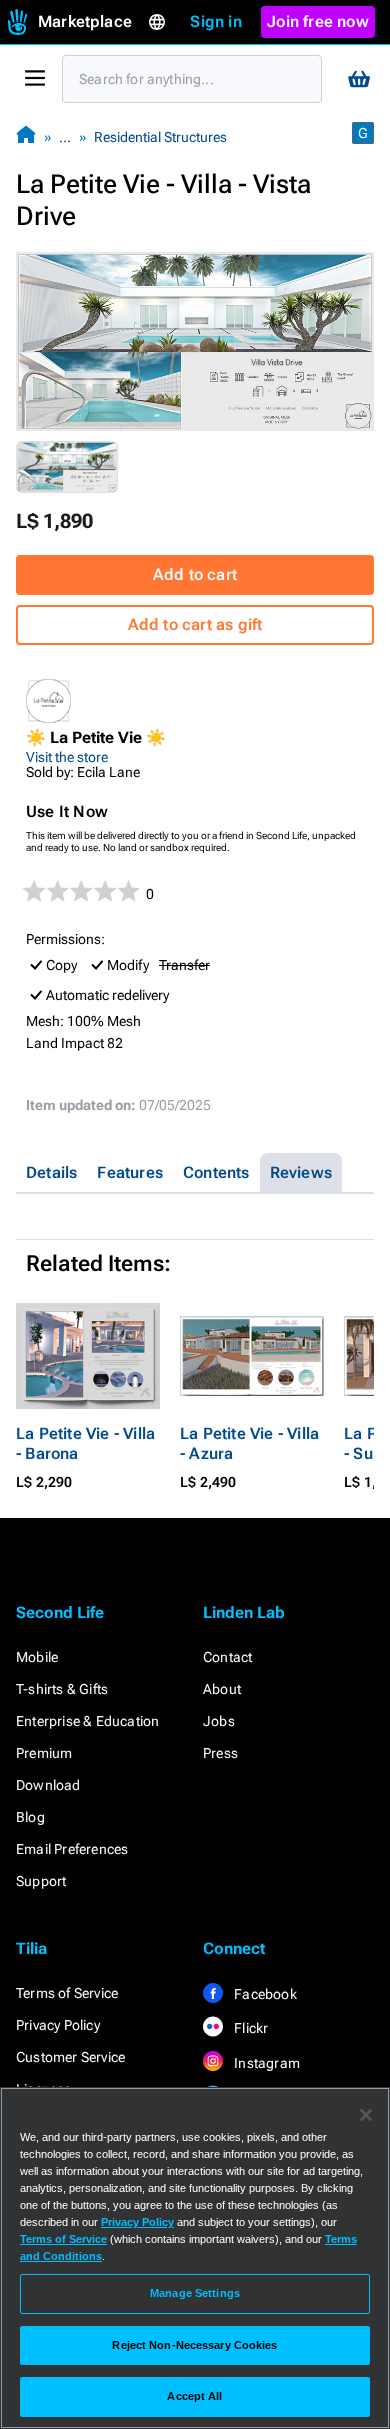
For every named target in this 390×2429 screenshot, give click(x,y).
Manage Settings (195, 2293)
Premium (44, 1753)
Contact (227, 1657)
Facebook (264, 1994)
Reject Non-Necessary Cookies (194, 2345)
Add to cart (195, 574)
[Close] (366, 2115)
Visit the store (67, 757)
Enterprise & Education (87, 1721)
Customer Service (70, 2057)
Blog (30, 1817)
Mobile (37, 1657)
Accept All (194, 2396)
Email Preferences (72, 1849)
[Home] (26, 136)
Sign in (215, 21)
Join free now (318, 21)
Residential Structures (160, 137)
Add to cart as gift (195, 624)
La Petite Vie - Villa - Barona (85, 1443)
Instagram (265, 2063)
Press (220, 1753)
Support (41, 1881)
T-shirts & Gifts (62, 1689)
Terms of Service (67, 1993)
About (222, 1689)
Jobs (219, 1721)
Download (48, 1785)
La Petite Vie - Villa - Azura (249, 1443)
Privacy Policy (58, 2025)
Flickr (249, 2028)
